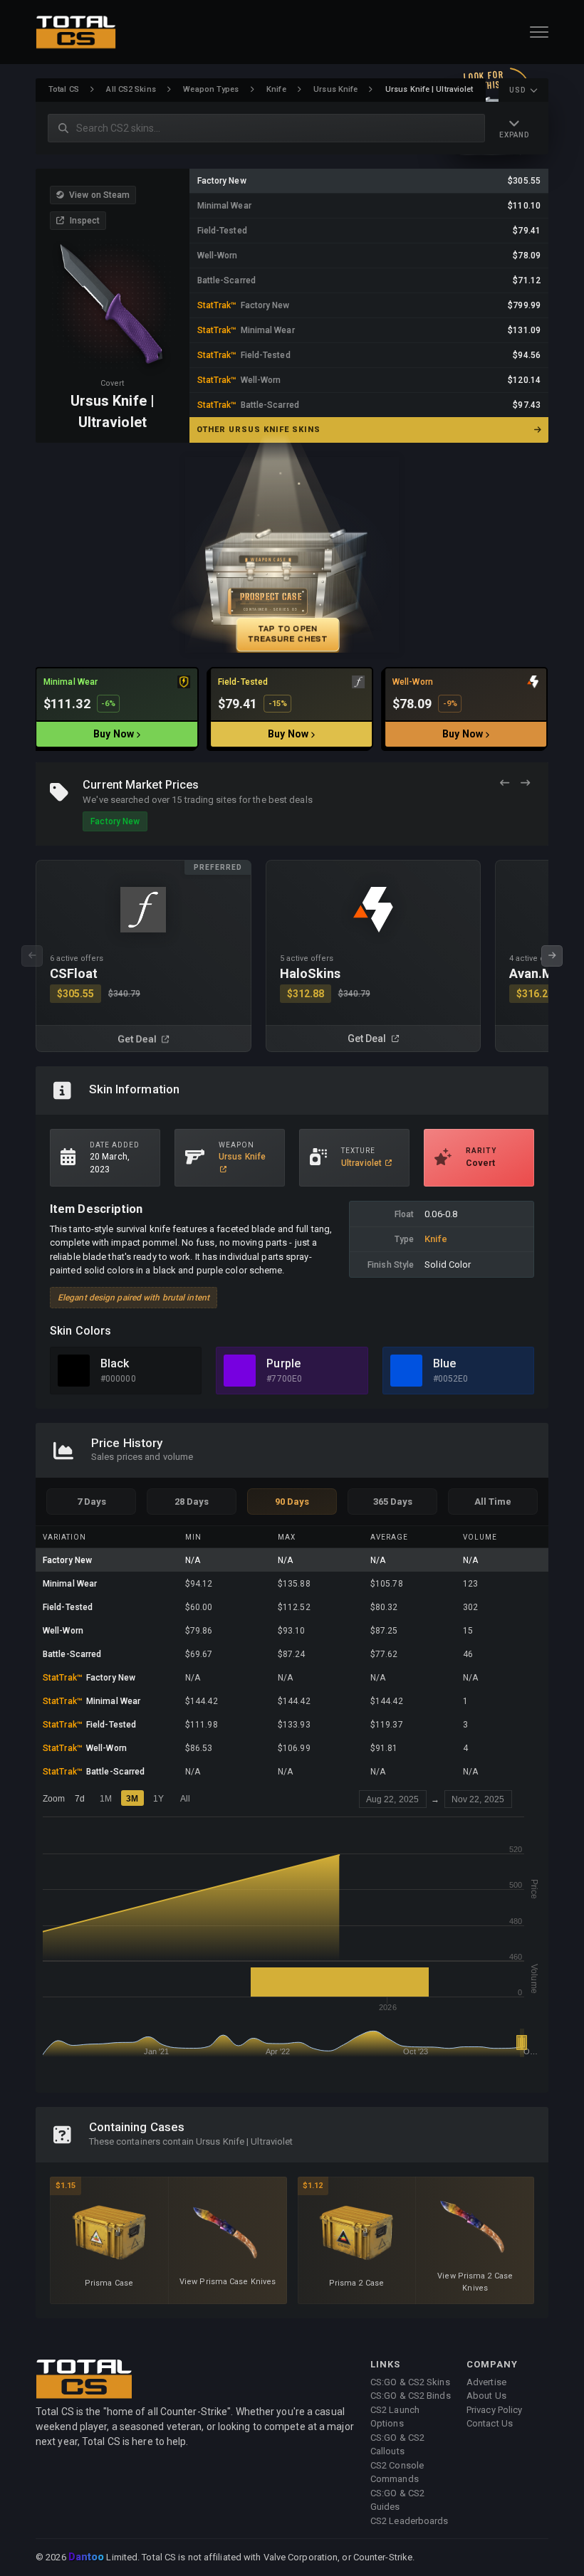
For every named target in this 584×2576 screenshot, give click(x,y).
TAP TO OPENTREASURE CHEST (287, 633)
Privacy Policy (494, 2410)
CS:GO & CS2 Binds (411, 2396)
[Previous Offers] (505, 783)
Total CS (64, 89)
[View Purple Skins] (240, 1371)
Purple (283, 1363)
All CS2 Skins (131, 89)
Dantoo (87, 2557)
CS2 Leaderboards (410, 2521)
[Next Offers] (525, 783)
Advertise (486, 2382)
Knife (276, 89)
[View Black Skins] (74, 1371)
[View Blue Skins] (406, 1371)
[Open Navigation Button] (539, 32)
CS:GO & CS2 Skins (410, 2382)
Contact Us (490, 2423)
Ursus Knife (335, 89)
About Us (486, 2396)
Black (115, 1363)
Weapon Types (211, 89)
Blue (444, 1363)
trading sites (210, 800)
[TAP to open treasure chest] (292, 555)
